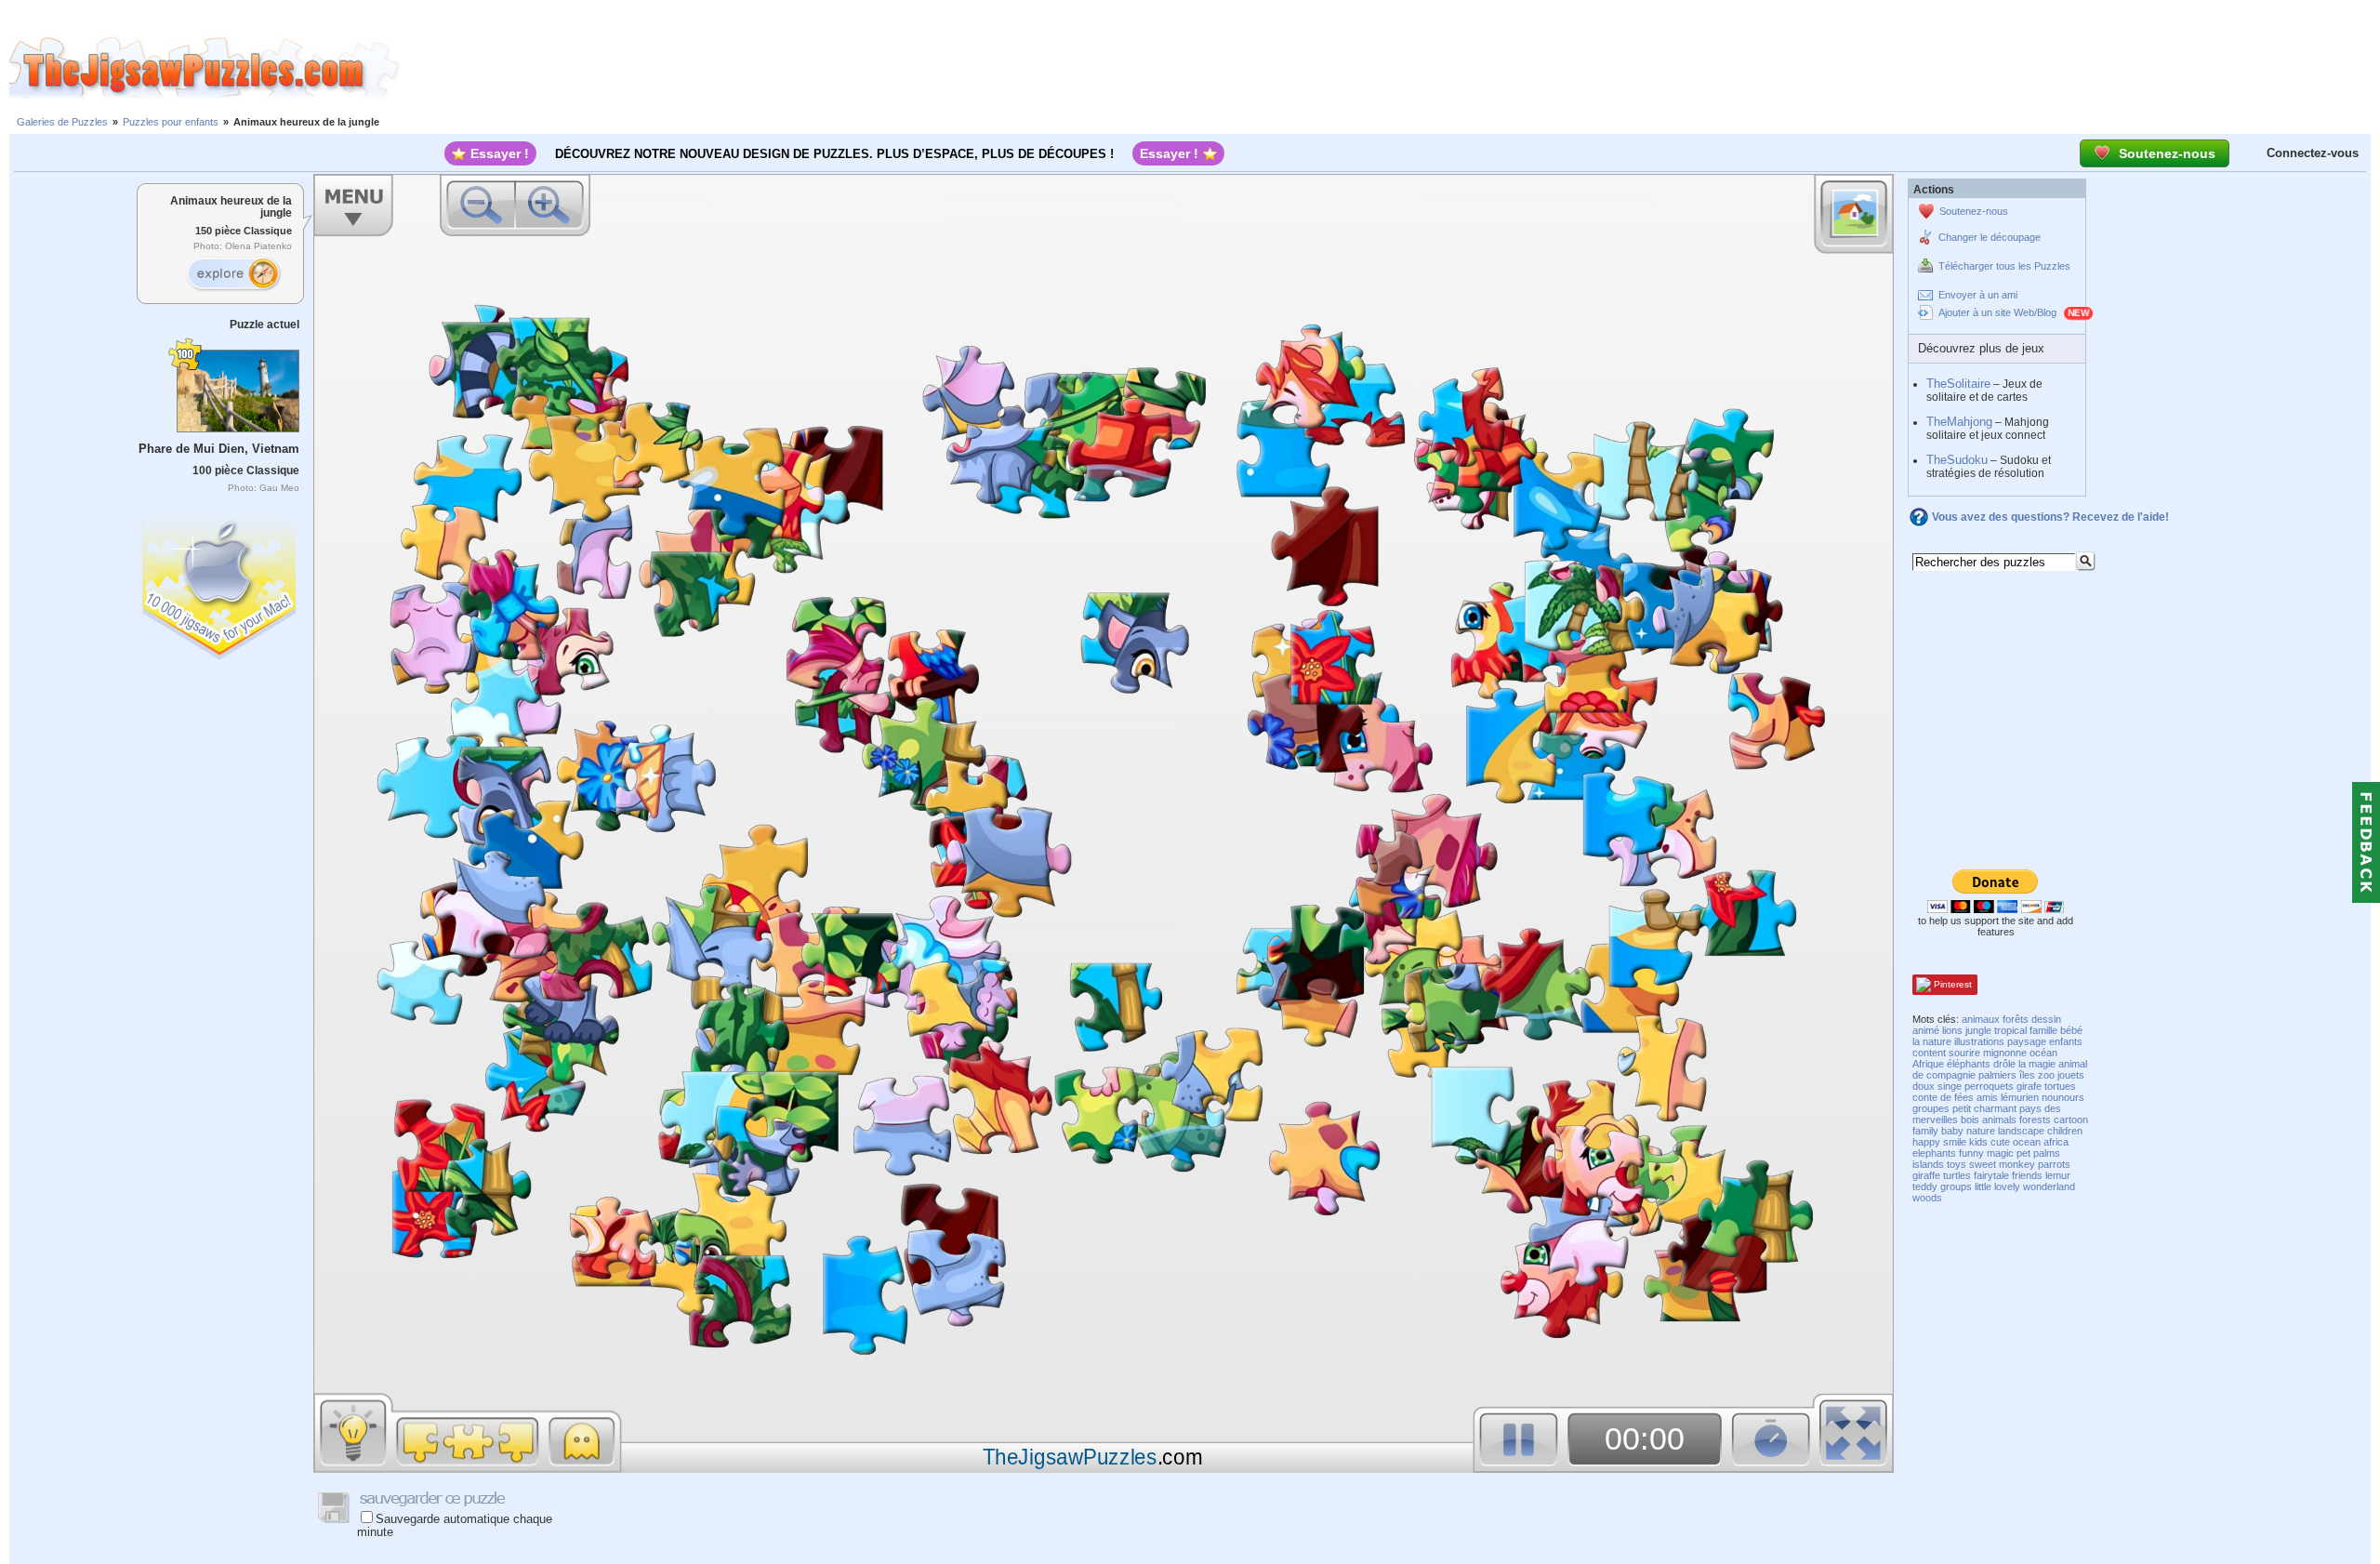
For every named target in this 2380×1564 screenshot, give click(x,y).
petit (1962, 1108)
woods (1927, 1198)
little (1983, 1186)
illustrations (1979, 1041)
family (1925, 1131)
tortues (2060, 1086)
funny (1971, 1153)
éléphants (1969, 1064)
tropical (2010, 1030)
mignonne (2005, 1053)
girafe (2029, 1086)
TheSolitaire (1958, 384)
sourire (1964, 1053)
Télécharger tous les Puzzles (2004, 266)
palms (2047, 1153)
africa (2056, 1142)
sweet (1983, 1164)
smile (1955, 1142)
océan (2043, 1053)
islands (1928, 1164)
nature (1981, 1131)
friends (2027, 1175)
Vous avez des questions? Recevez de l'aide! (2050, 517)
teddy (1925, 1186)
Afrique (1928, 1064)
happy (1926, 1142)
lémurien (2020, 1097)
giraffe (1926, 1175)
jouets (2071, 1075)
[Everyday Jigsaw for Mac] (220, 584)
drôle (2004, 1064)
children (2065, 1131)
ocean (2027, 1142)
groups (1956, 1186)
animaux (1981, 1019)
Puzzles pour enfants (171, 122)
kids (1978, 1142)
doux (1924, 1086)
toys (1957, 1164)
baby (1952, 1131)
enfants (2066, 1041)
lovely (2007, 1186)
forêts (2016, 1019)
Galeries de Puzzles (62, 122)
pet (2023, 1153)
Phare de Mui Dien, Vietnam (219, 449)
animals (1999, 1120)
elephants (1934, 1153)
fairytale (1991, 1175)
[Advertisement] (1390, 68)
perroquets (1989, 1086)
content (1929, 1053)
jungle (1978, 1030)
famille (2043, 1030)
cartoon (2071, 1120)
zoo (2046, 1075)
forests (2035, 1120)
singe (1950, 1086)
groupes (1931, 1108)
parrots (2054, 1164)
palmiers (1997, 1075)
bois (1970, 1120)
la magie (2037, 1064)
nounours (2063, 1097)
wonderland (2049, 1186)
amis (1987, 1097)
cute (2000, 1142)
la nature (1932, 1041)
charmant (1995, 1108)
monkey (2017, 1164)
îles (2027, 1075)
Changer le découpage (1990, 237)
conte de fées (1943, 1097)
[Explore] (233, 274)
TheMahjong (1959, 422)
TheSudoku (1957, 460)
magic (2000, 1153)
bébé (2071, 1030)
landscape (2021, 1131)
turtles (1957, 1175)
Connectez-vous (2313, 153)
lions (1952, 1030)
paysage (2027, 1041)
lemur (2058, 1175)
